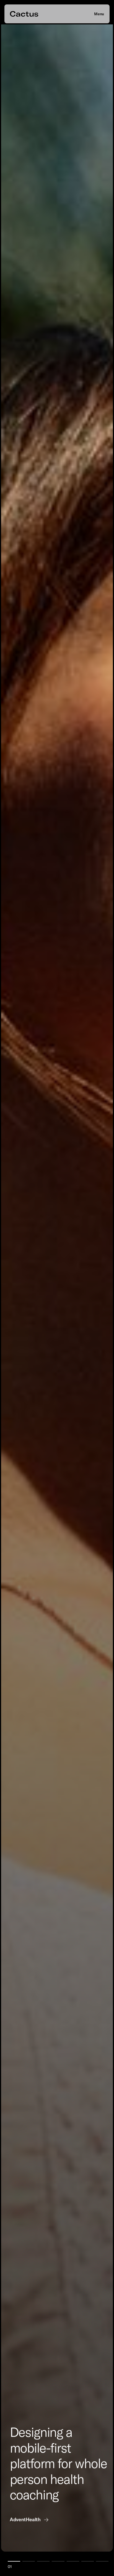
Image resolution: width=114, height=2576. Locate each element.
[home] (24, 14)
